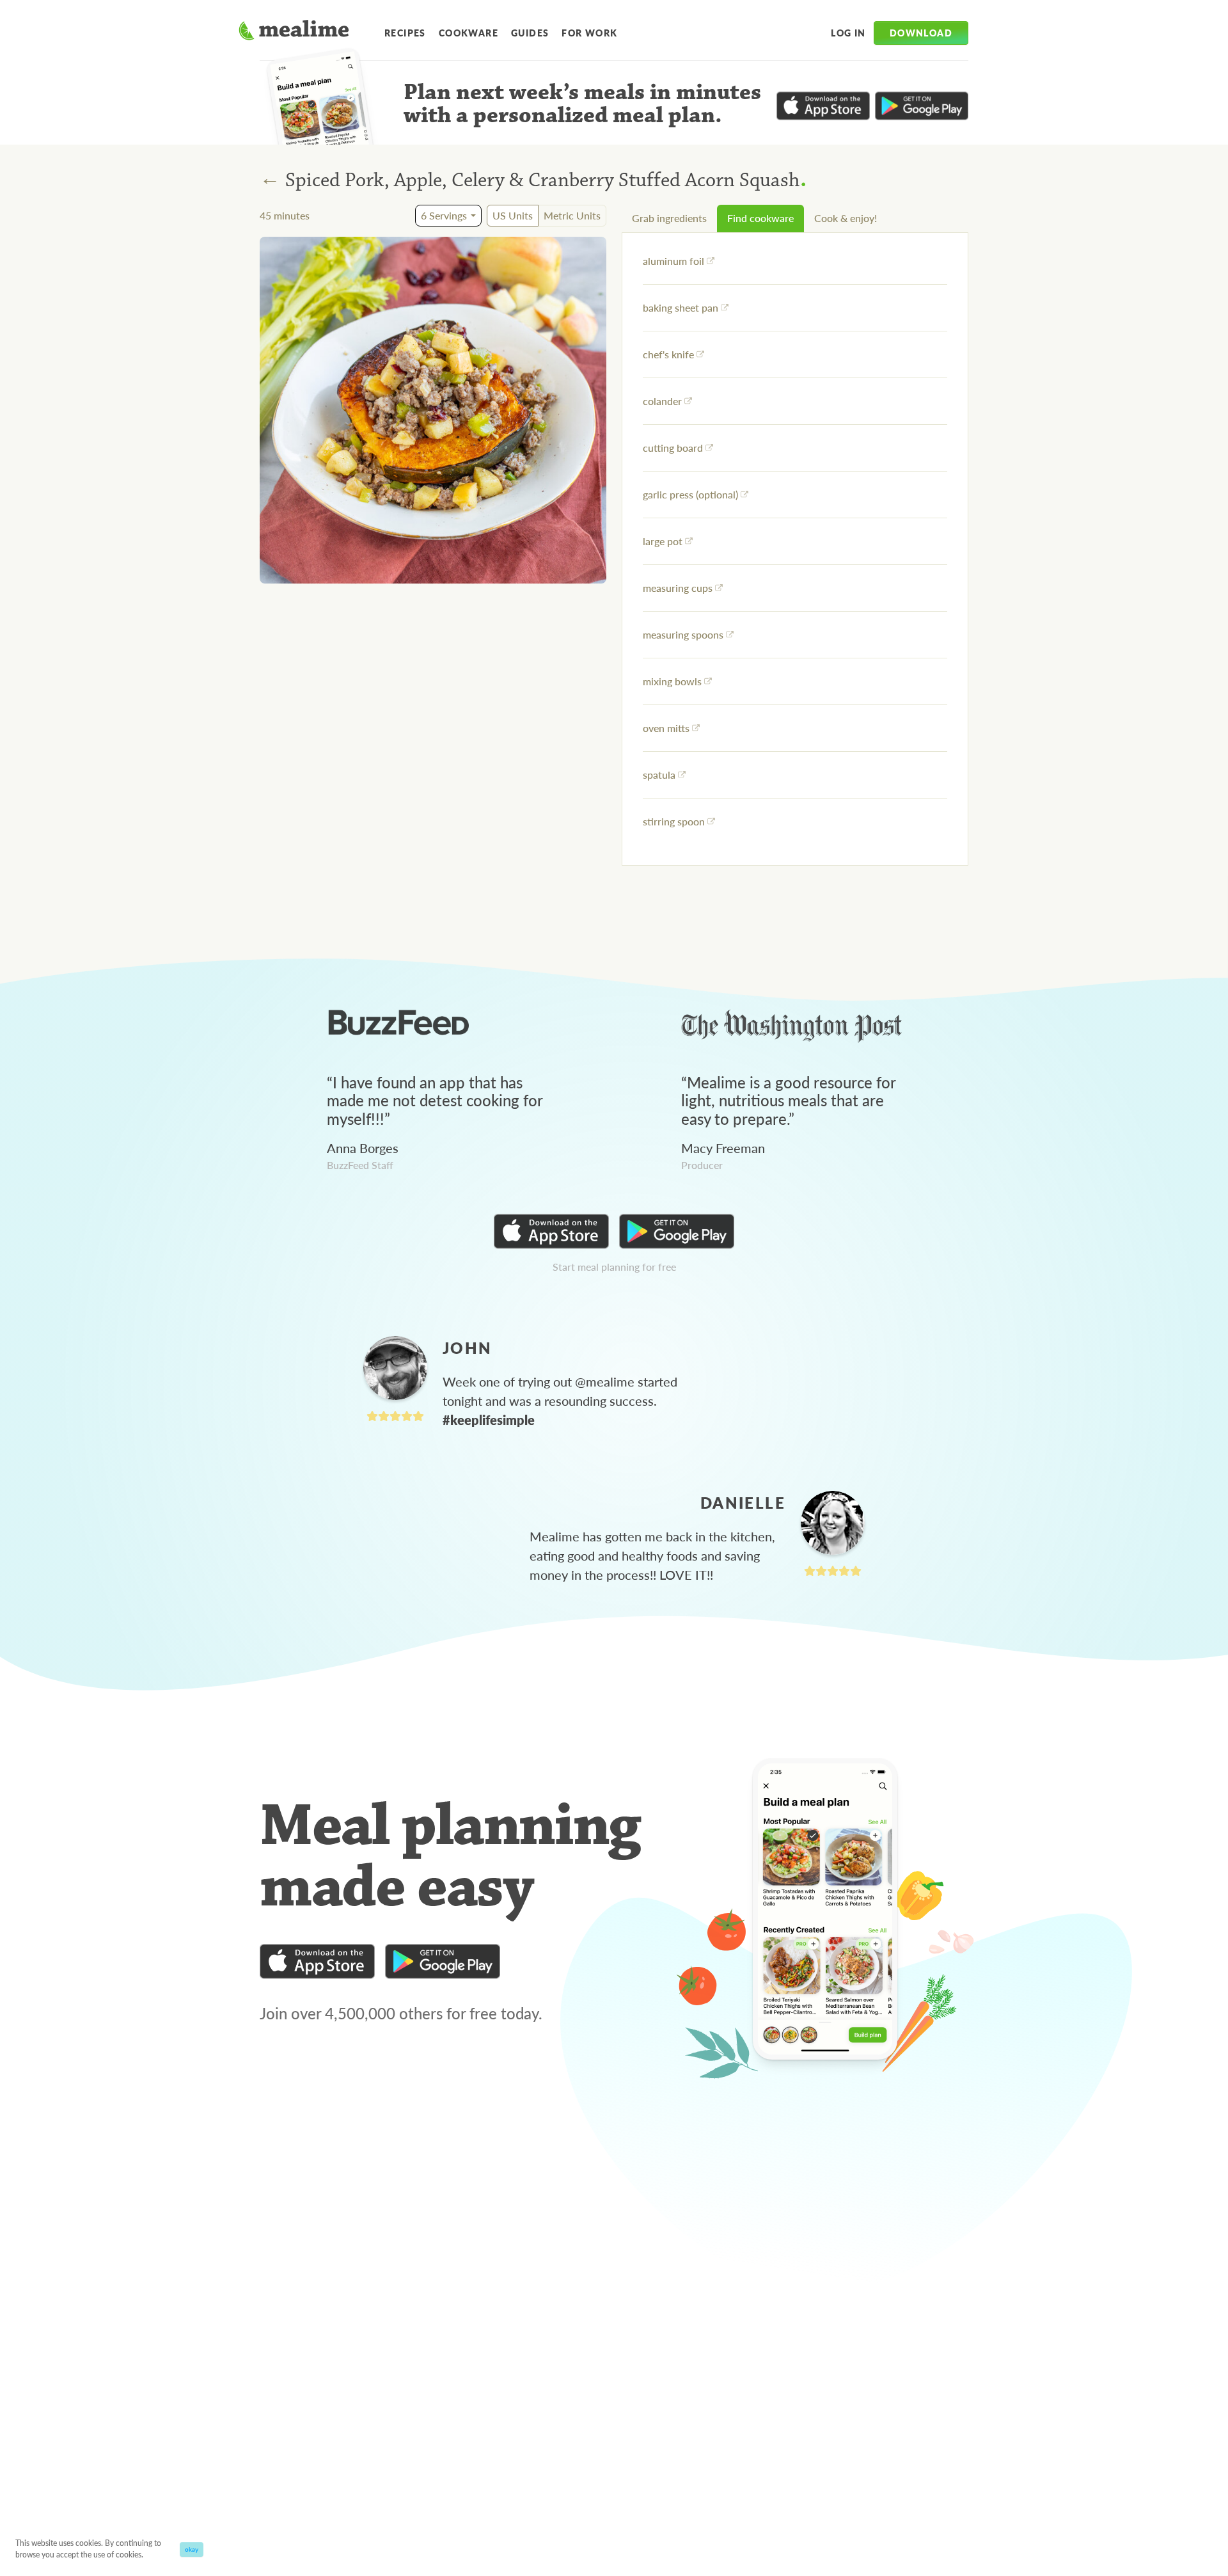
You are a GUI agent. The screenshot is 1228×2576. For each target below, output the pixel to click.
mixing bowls (672, 681)
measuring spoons (683, 634)
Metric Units (572, 215)
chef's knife (668, 354)
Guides (530, 33)
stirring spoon (674, 821)
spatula (659, 775)
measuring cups (678, 588)
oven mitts (666, 728)
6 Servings (444, 215)
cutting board (673, 448)
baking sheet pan (681, 307)
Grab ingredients (669, 218)
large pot (663, 541)
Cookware (468, 33)
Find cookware (760, 218)
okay (192, 2549)
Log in (848, 33)
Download (921, 33)
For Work (589, 33)
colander (662, 401)
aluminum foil (673, 261)
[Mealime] (294, 32)
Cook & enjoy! (846, 218)
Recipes (405, 33)
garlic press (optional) (690, 494)
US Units (513, 215)
